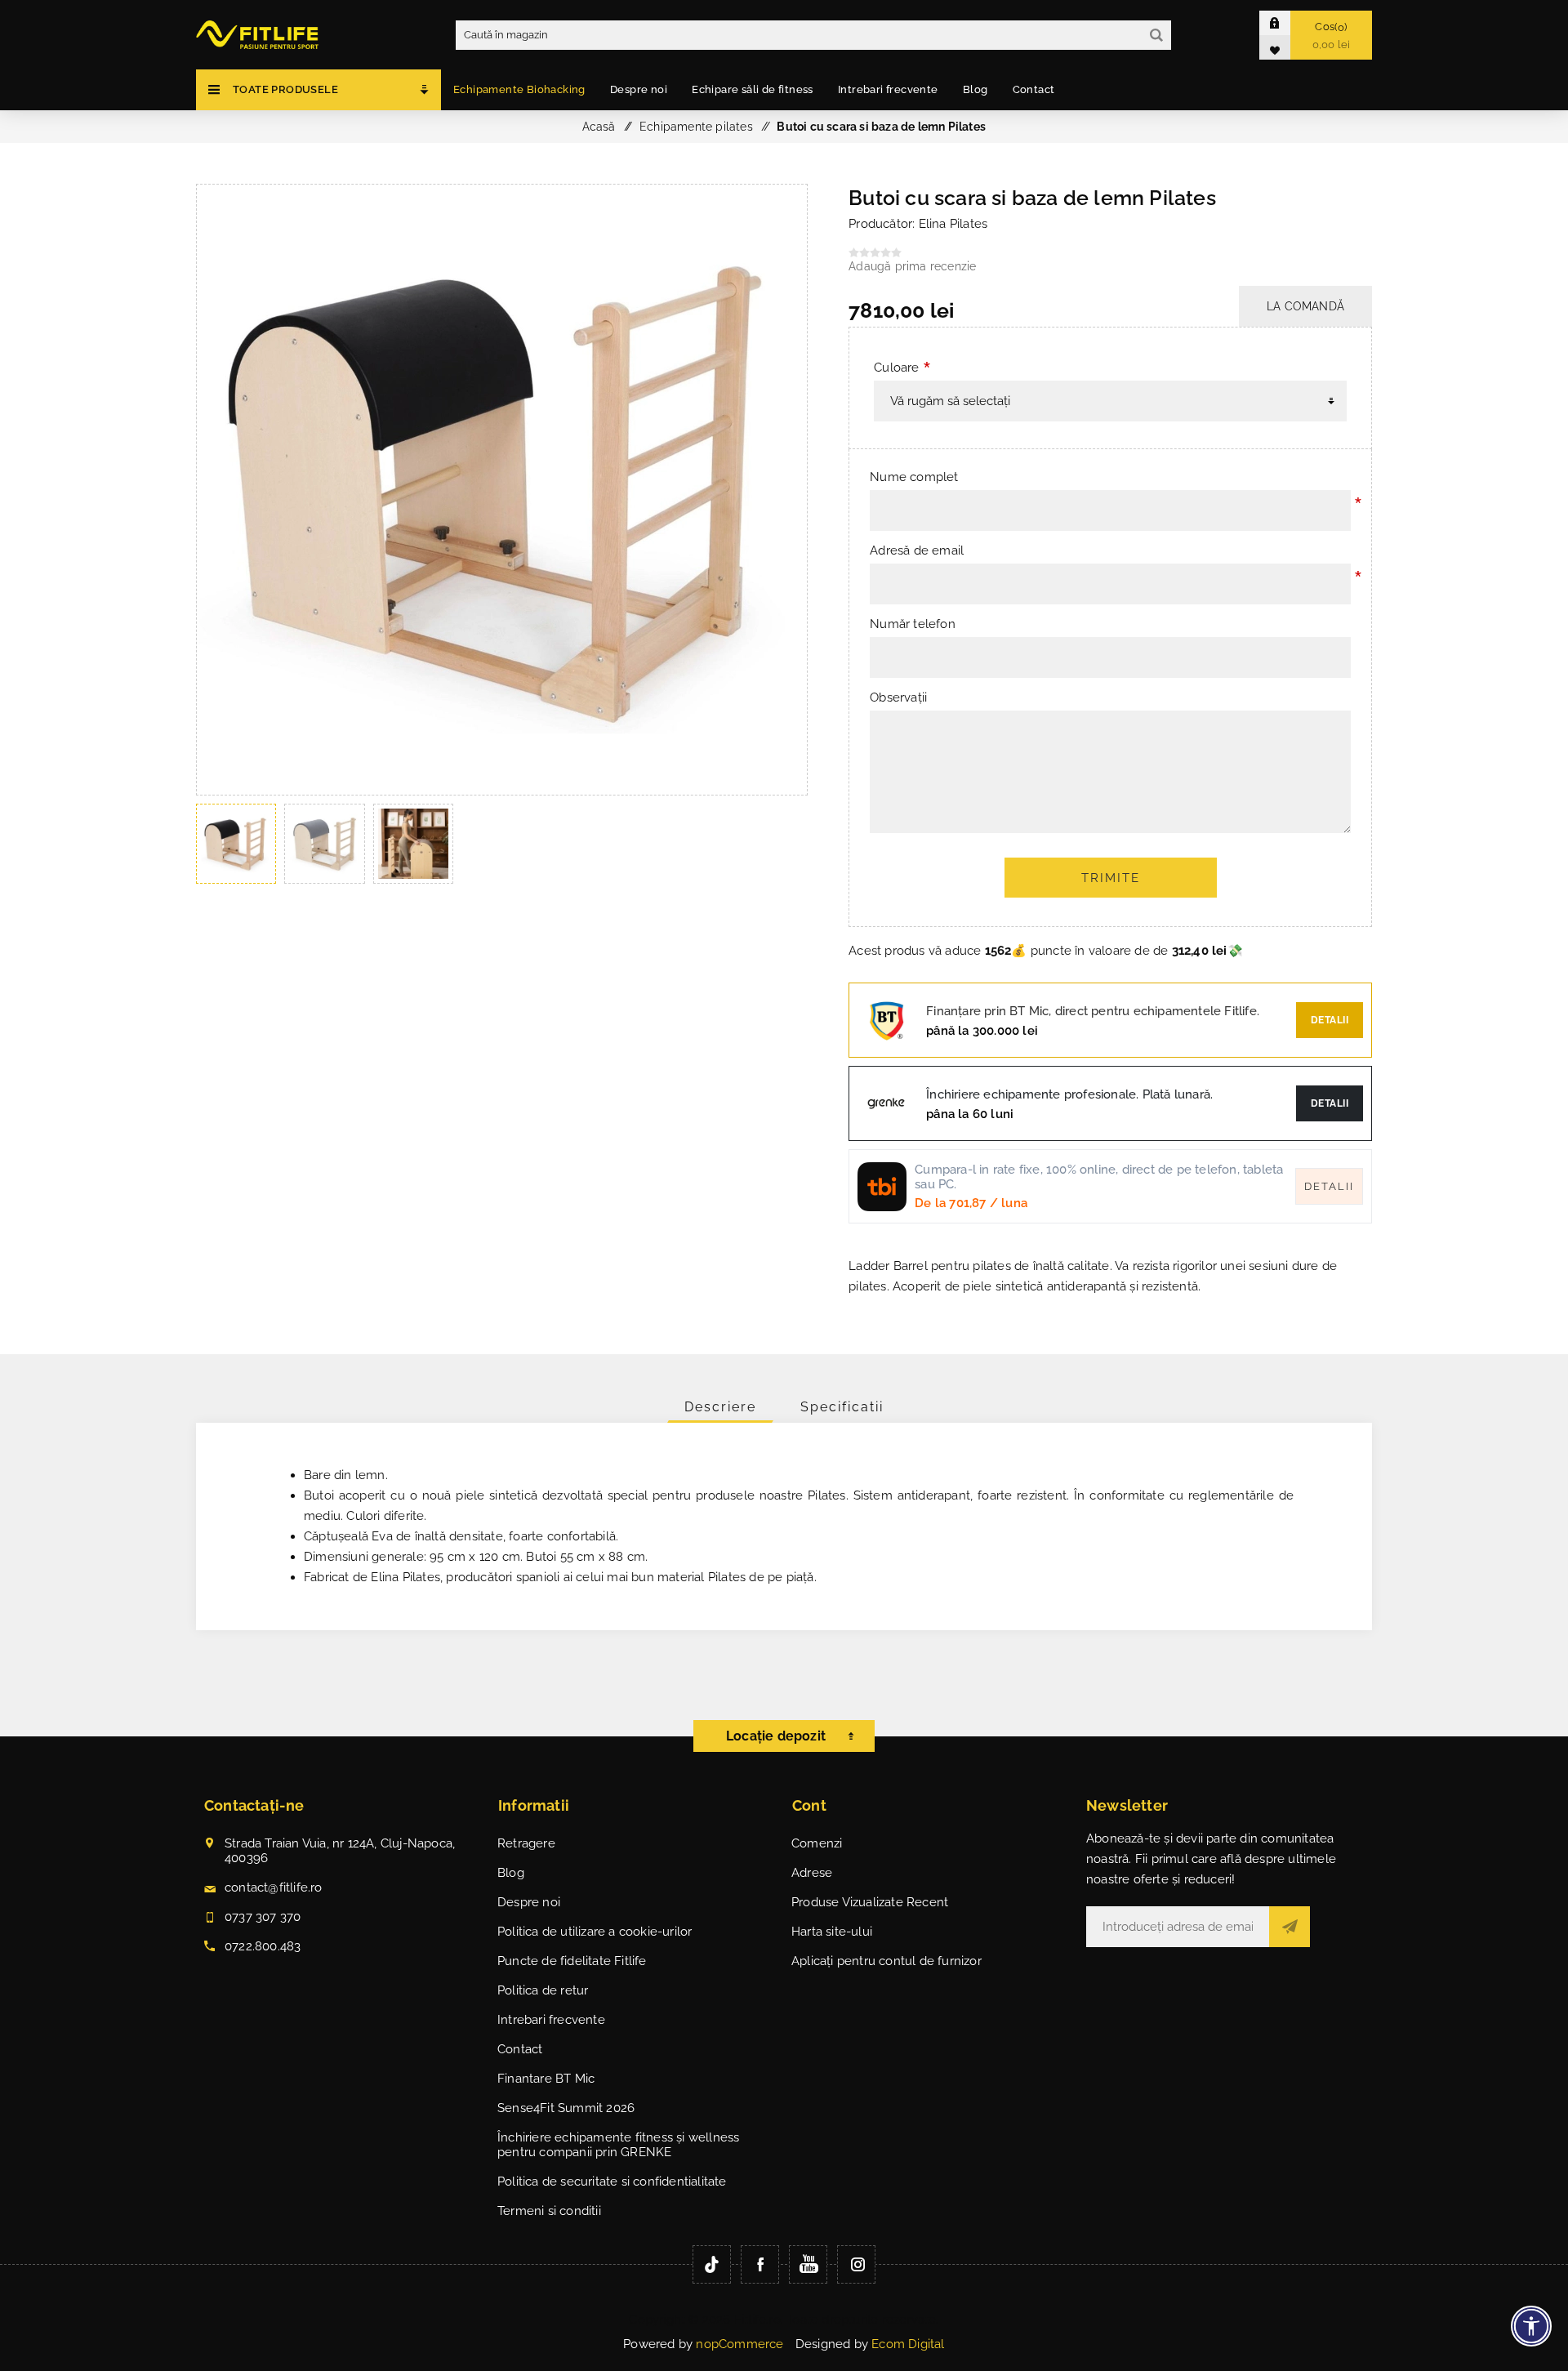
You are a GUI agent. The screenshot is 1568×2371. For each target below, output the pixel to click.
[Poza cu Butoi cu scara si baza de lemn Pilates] (502, 791)
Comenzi (817, 1843)
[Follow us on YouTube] (808, 2264)
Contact (520, 2049)
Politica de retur (543, 1990)
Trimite (1111, 878)
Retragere (526, 1843)
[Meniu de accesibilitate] (1531, 2326)
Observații (898, 697)
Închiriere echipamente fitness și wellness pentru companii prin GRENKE (618, 2145)
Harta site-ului (832, 1932)
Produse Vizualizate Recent (870, 1902)
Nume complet (914, 477)
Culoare (896, 368)
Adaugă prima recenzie (912, 266)
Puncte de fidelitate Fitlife (572, 1961)
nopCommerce (739, 2344)
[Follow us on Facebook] (760, 2264)
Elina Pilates (953, 224)
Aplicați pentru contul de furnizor (886, 1961)
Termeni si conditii (549, 2211)
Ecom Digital (908, 2344)
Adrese (812, 1873)
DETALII (1330, 1103)
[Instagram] (856, 2264)
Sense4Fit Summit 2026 (566, 2108)
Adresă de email (917, 550)
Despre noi (529, 1902)
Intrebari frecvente (551, 2020)
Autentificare (1287, 22)
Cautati (1156, 35)
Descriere (720, 1407)
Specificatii (842, 1407)
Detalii (1330, 1020)
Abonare (1290, 1927)
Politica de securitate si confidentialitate (612, 2182)
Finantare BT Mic (546, 2079)
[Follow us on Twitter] (712, 2264)
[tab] (720, 1407)
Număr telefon (913, 624)
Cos (1332, 36)
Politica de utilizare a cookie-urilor (595, 1932)
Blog (511, 1873)
